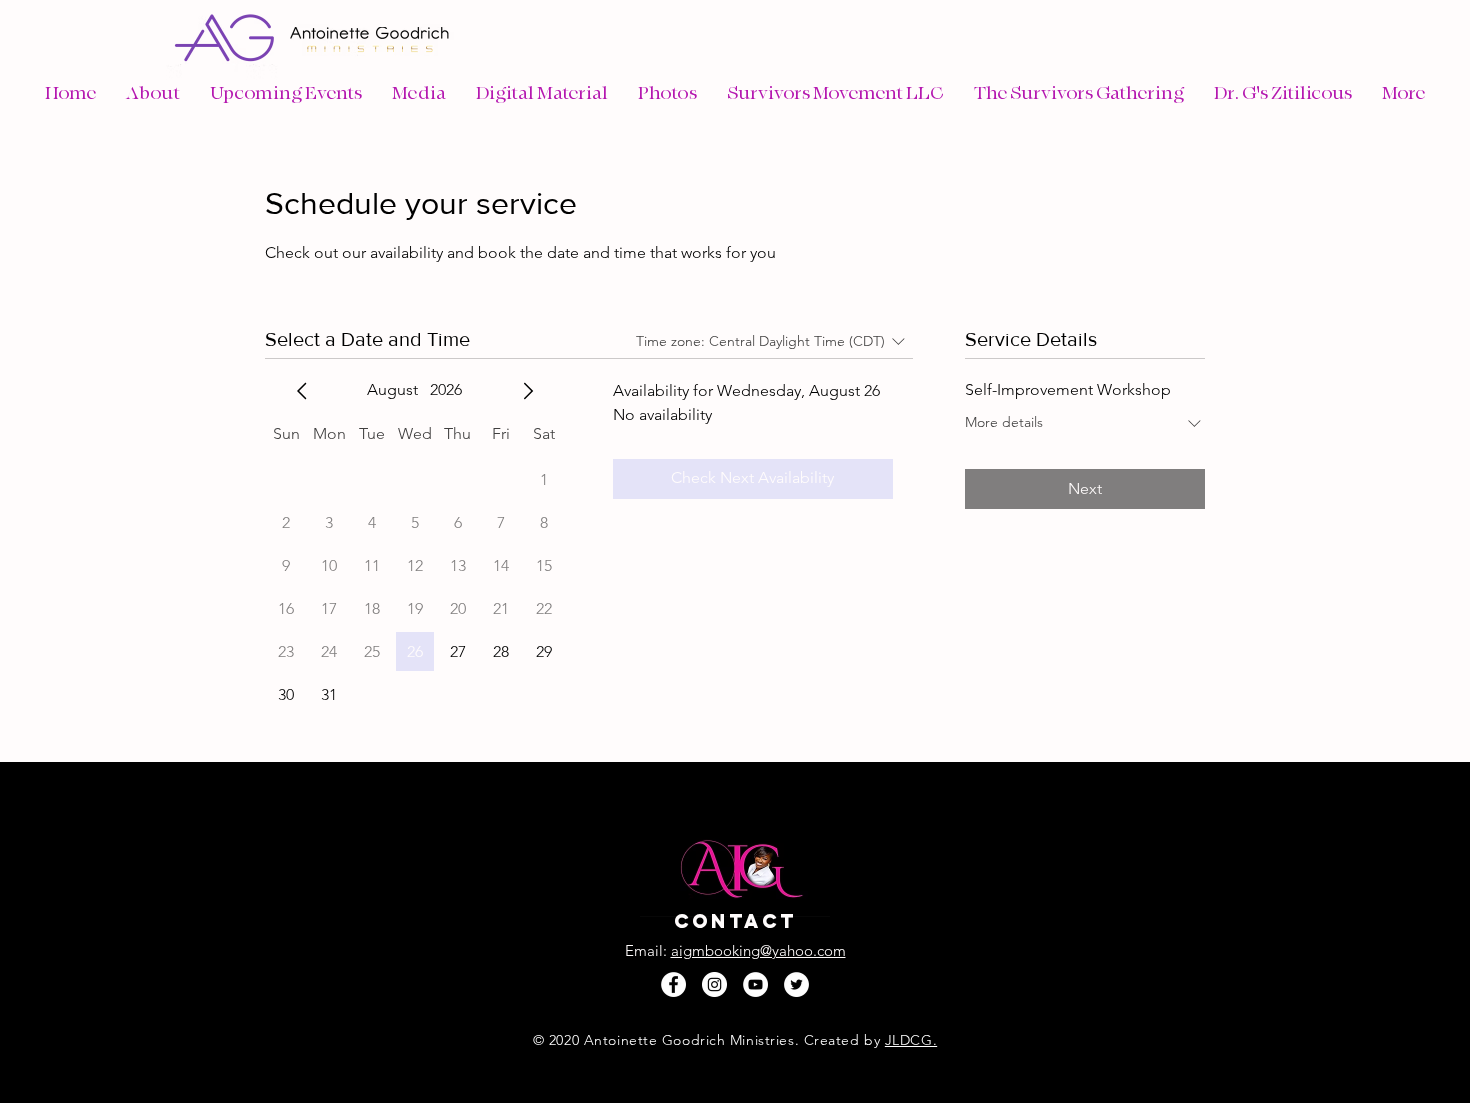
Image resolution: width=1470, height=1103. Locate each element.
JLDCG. (911, 1040)
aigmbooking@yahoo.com (758, 950)
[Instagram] (714, 984)
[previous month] (302, 391)
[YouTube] (755, 984)
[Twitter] (796, 984)
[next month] (528, 391)
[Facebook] (673, 984)
